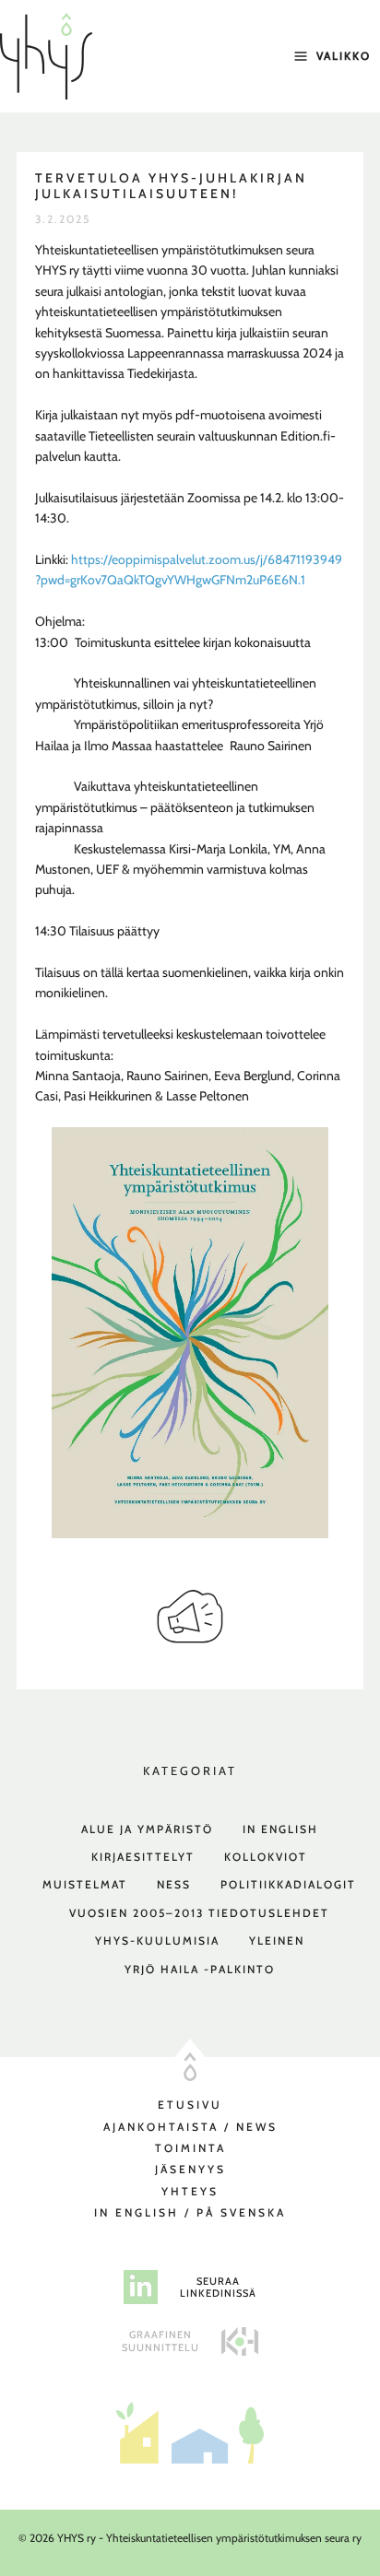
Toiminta (190, 2148)
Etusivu (190, 2105)
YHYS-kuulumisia (157, 1941)
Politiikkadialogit (288, 1884)
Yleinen (277, 1941)
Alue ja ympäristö (147, 1829)
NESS (174, 1884)
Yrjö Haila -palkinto (200, 1969)
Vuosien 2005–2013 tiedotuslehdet (199, 1913)
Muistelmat (85, 1884)
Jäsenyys (190, 2169)
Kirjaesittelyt (143, 1857)
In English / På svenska (190, 2212)
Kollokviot (266, 1857)
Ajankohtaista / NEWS (190, 2127)
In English (280, 1829)
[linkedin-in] (141, 2287)
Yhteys (190, 2191)
